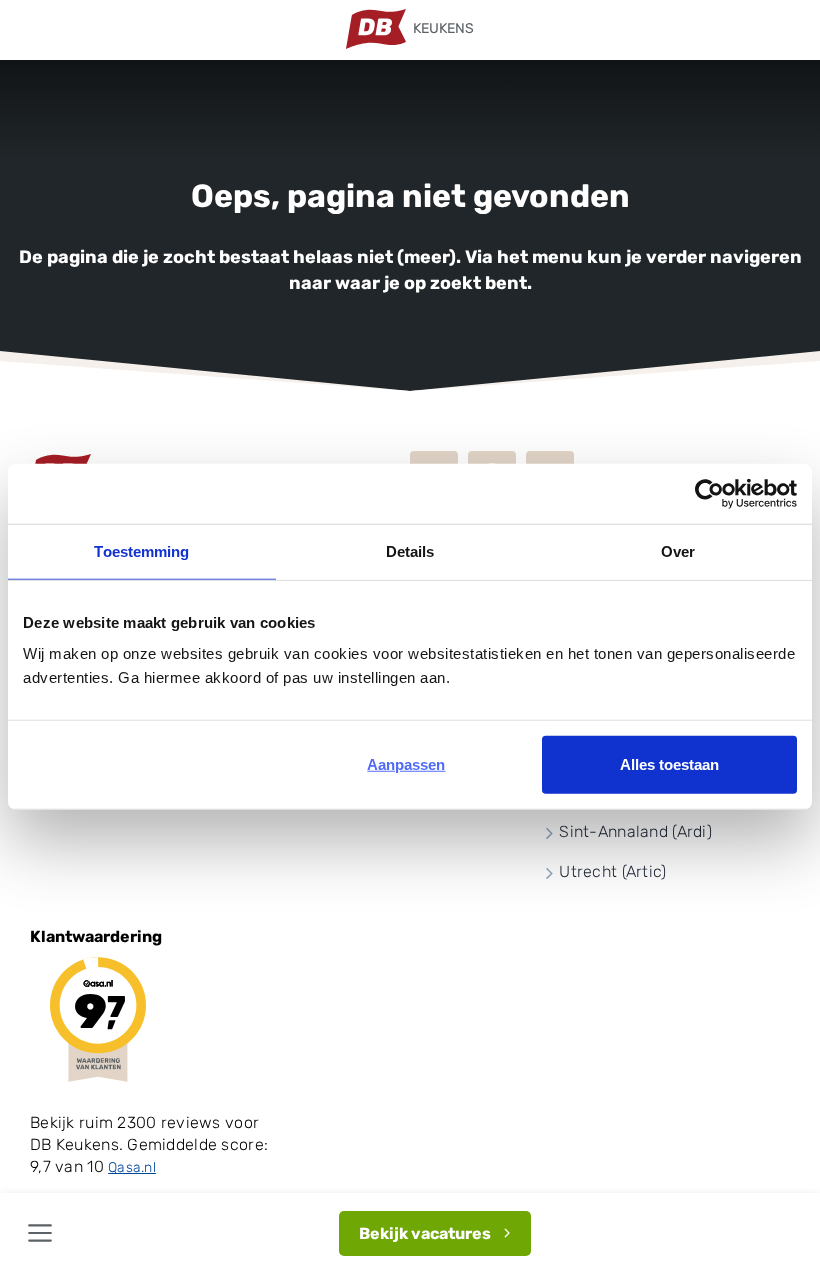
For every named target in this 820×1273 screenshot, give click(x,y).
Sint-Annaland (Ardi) (635, 831)
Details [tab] (410, 550)
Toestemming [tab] (141, 550)
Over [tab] (678, 550)
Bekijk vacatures (425, 1233)
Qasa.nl (132, 1167)
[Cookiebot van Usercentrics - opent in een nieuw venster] (709, 493)
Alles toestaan (669, 764)
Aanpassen (406, 764)
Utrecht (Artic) (612, 871)
